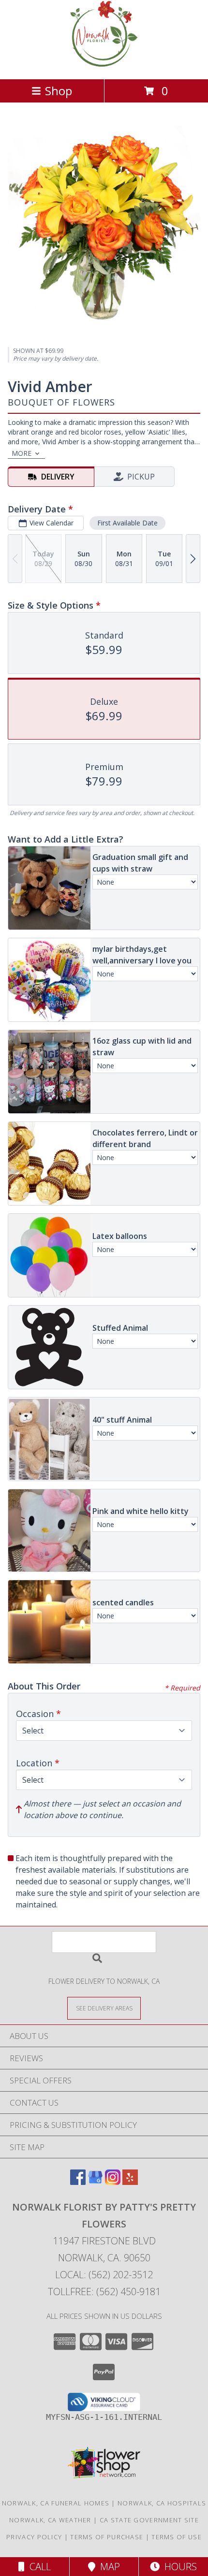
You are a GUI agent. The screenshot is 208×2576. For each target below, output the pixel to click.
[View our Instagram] (113, 2182)
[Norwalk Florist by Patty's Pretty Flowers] (104, 65)
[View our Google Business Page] (95, 2182)
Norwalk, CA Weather (50, 2520)
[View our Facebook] (78, 2182)
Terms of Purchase (107, 2537)
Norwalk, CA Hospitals (162, 2503)
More (22, 453)
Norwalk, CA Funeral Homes (56, 2503)
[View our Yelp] (130, 2182)
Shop (59, 91)
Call (38, 2567)
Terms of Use (177, 2537)
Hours (178, 2567)
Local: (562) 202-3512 (104, 2275)
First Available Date (127, 523)
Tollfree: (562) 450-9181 (104, 2292)
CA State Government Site (149, 2520)
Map (108, 2567)
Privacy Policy (34, 2537)
